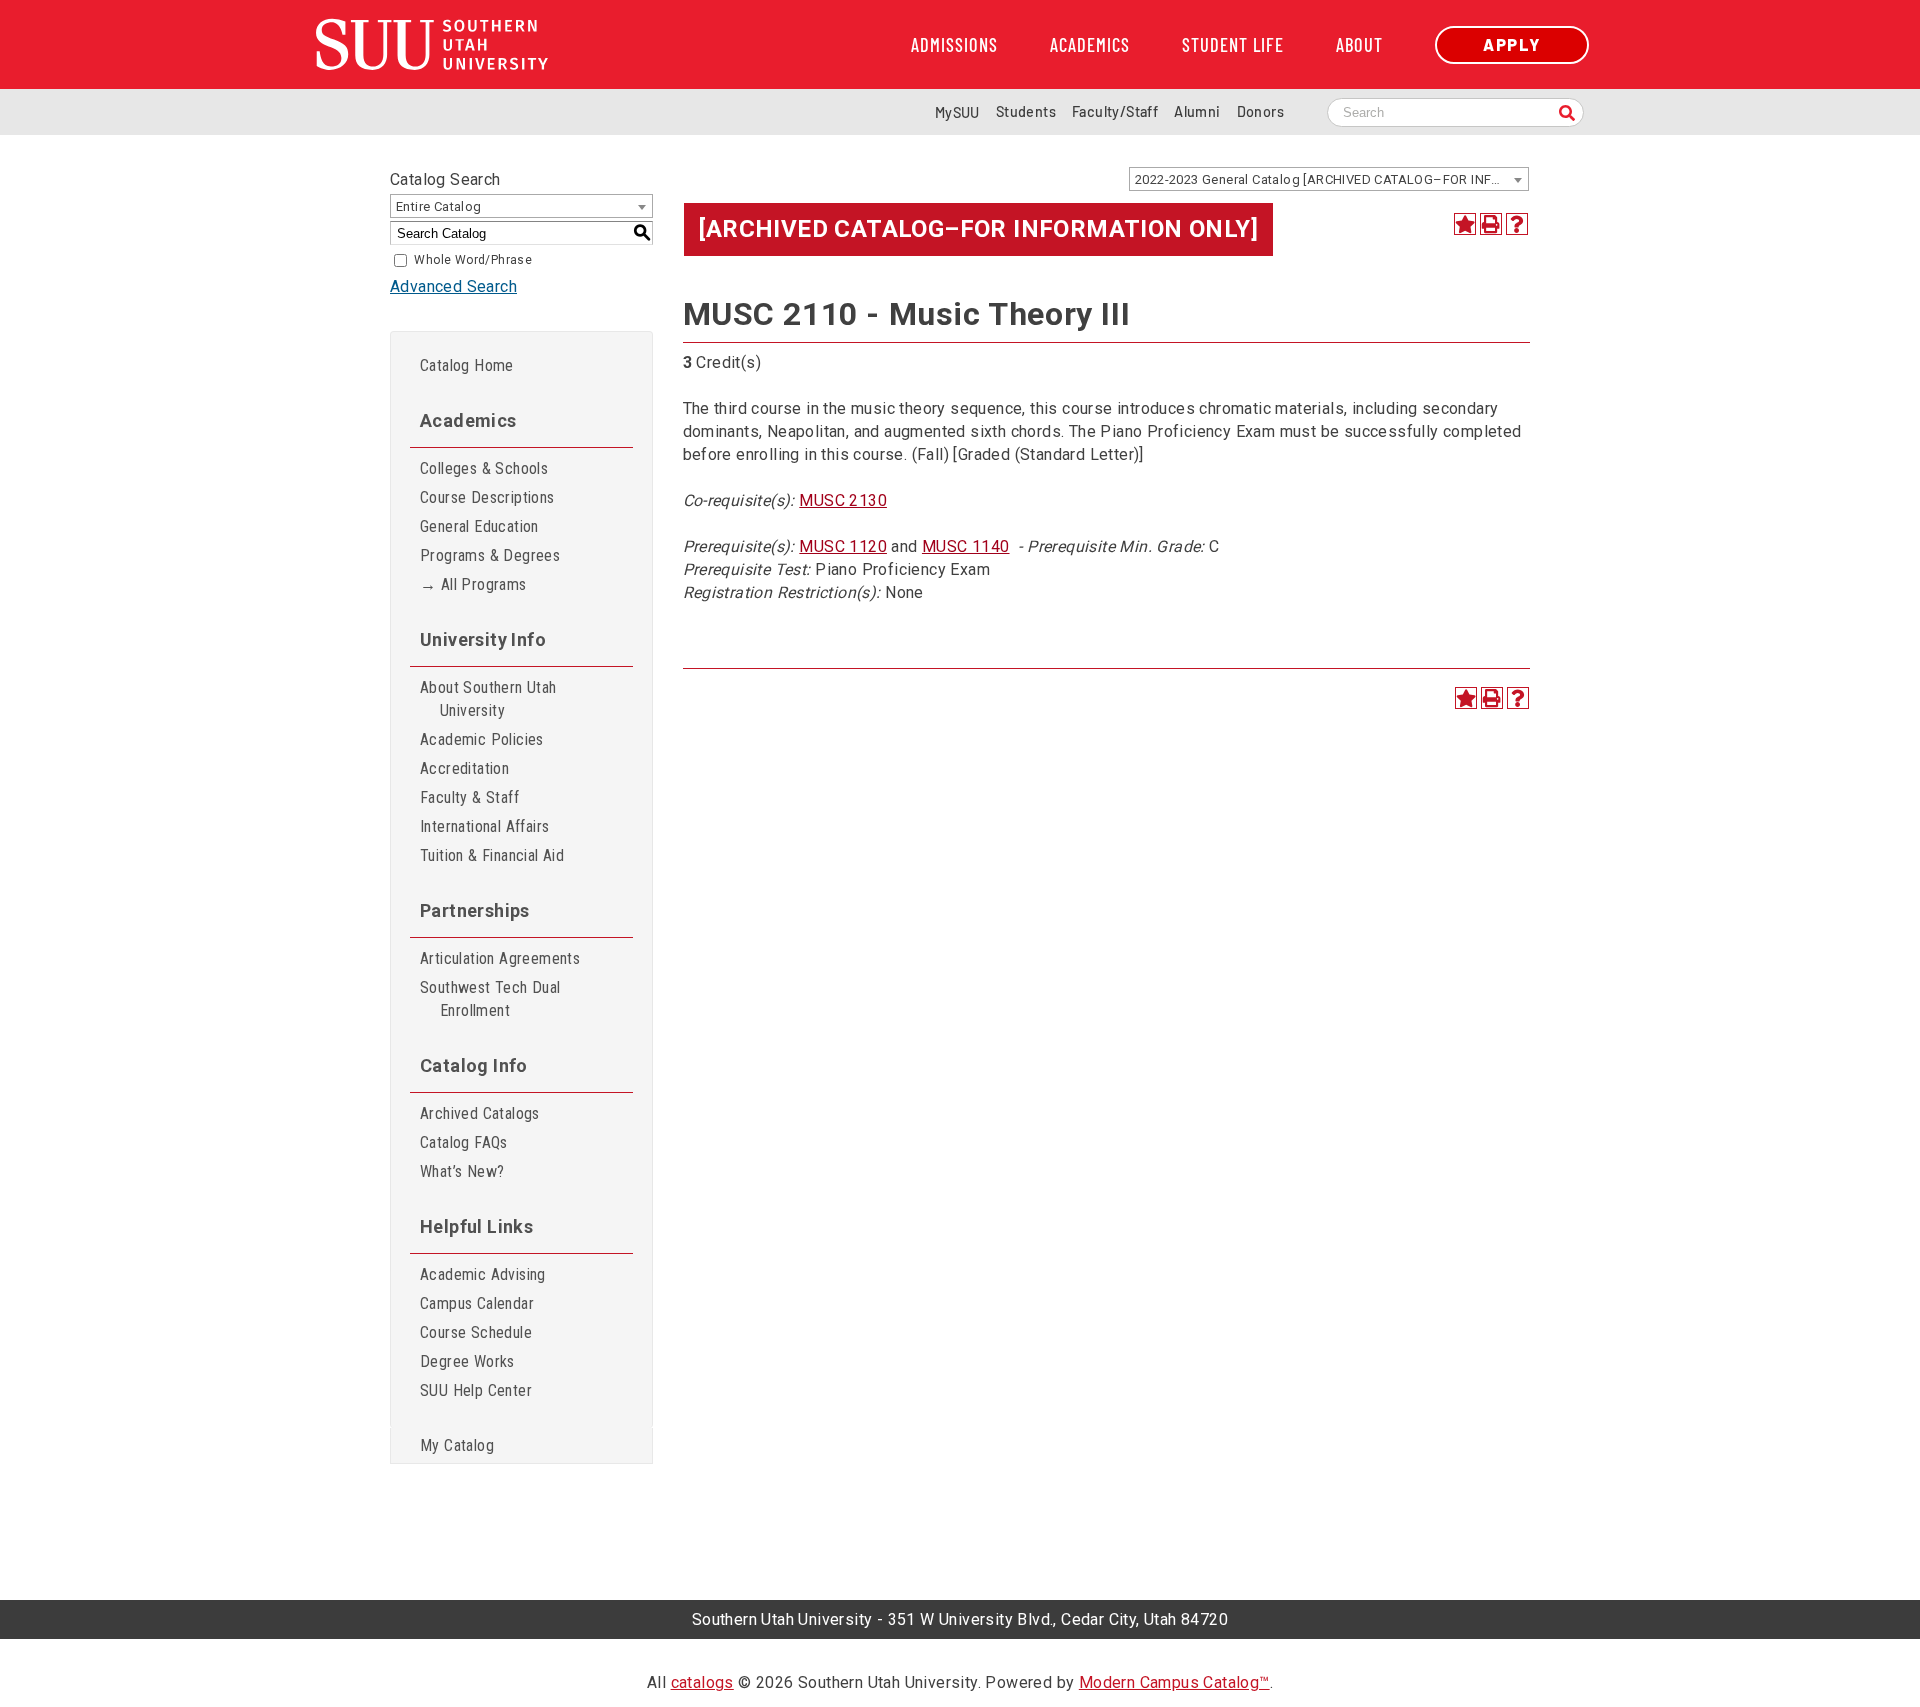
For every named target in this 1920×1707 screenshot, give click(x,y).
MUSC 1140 (966, 546)
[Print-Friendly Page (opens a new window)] (1491, 224)
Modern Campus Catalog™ (1174, 1682)
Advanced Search (453, 286)
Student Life (1233, 45)
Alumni (1197, 111)
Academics (1090, 45)
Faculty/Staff (1115, 111)
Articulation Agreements (500, 958)
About (1359, 45)
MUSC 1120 (843, 546)
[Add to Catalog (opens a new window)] (1465, 224)
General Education (479, 526)
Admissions (954, 45)
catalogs (702, 1682)
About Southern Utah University (488, 699)
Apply (1512, 44)
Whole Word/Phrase (473, 260)
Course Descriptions (487, 497)
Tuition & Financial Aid (492, 855)
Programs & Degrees (490, 555)
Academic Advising (483, 1274)
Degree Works (467, 1361)
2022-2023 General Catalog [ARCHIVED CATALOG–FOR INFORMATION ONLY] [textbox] (1331, 179)
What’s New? (462, 1171)
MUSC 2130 (843, 500)
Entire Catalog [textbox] (439, 206)
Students (1026, 111)
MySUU (957, 112)
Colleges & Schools (484, 468)
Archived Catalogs (480, 1113)
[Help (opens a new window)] (1517, 224)
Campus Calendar (477, 1303)
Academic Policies (482, 739)
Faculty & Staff (469, 797)
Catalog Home (467, 365)
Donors (1260, 111)
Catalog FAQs (464, 1142)
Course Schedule (476, 1332)
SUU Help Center (476, 1390)
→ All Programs (473, 584)
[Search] (1567, 114)
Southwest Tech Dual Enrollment (490, 999)
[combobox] (1329, 179)
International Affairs (484, 826)
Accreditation (464, 768)
